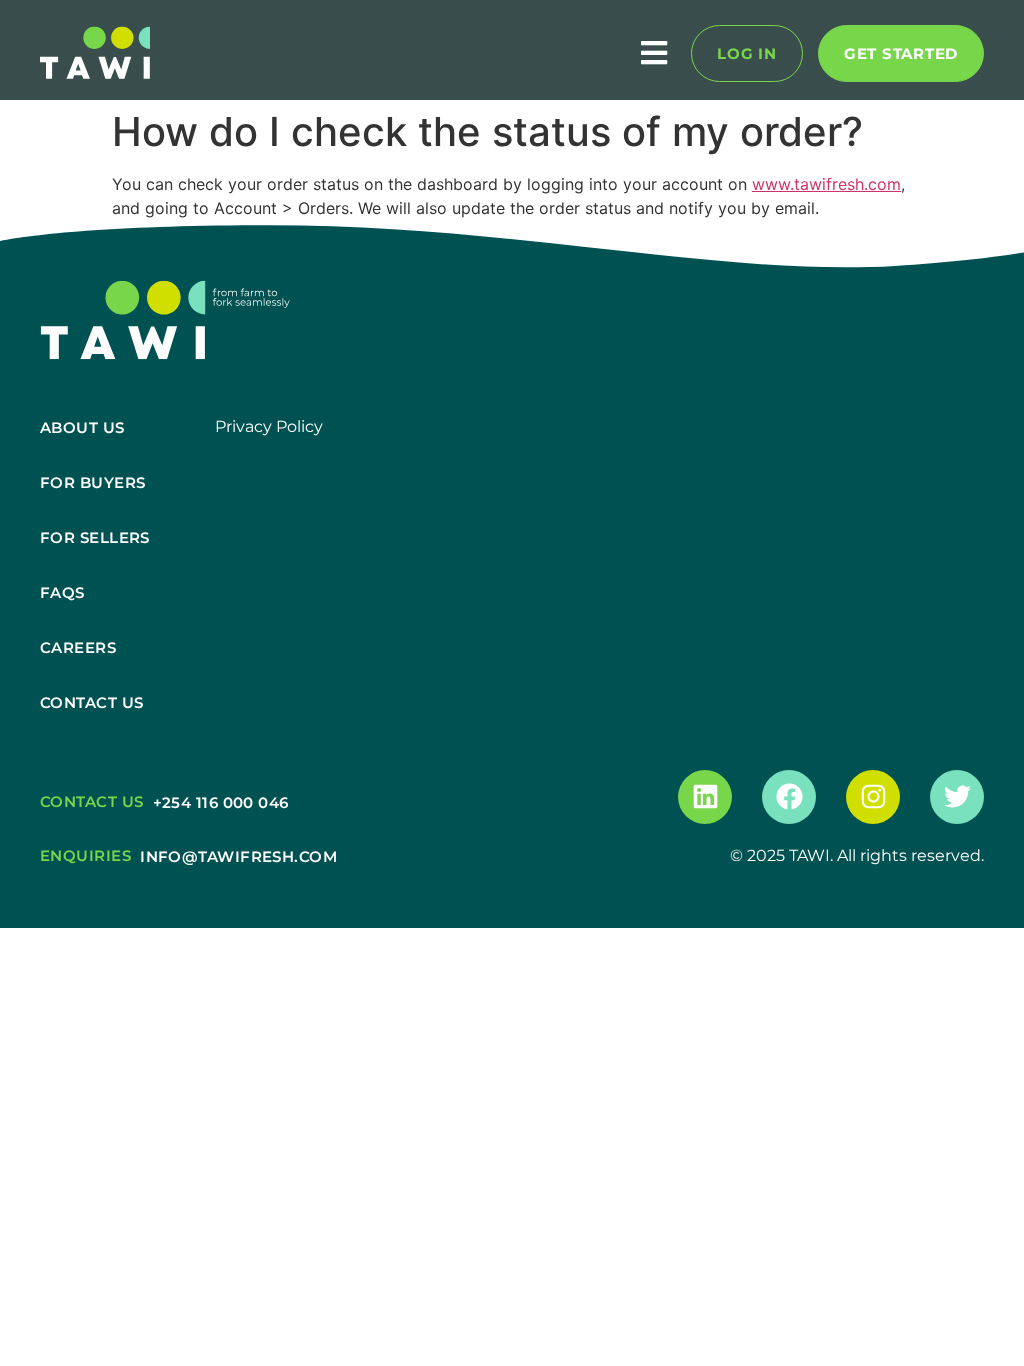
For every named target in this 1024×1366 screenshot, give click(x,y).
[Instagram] (873, 797)
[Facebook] (789, 797)
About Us (82, 427)
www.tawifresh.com (826, 184)
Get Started (901, 53)
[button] (420, 53)
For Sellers (95, 537)
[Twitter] (957, 797)
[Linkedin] (705, 797)
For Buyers (93, 482)
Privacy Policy (269, 426)
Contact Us (92, 702)
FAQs (62, 592)
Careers (78, 647)
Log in (747, 53)
